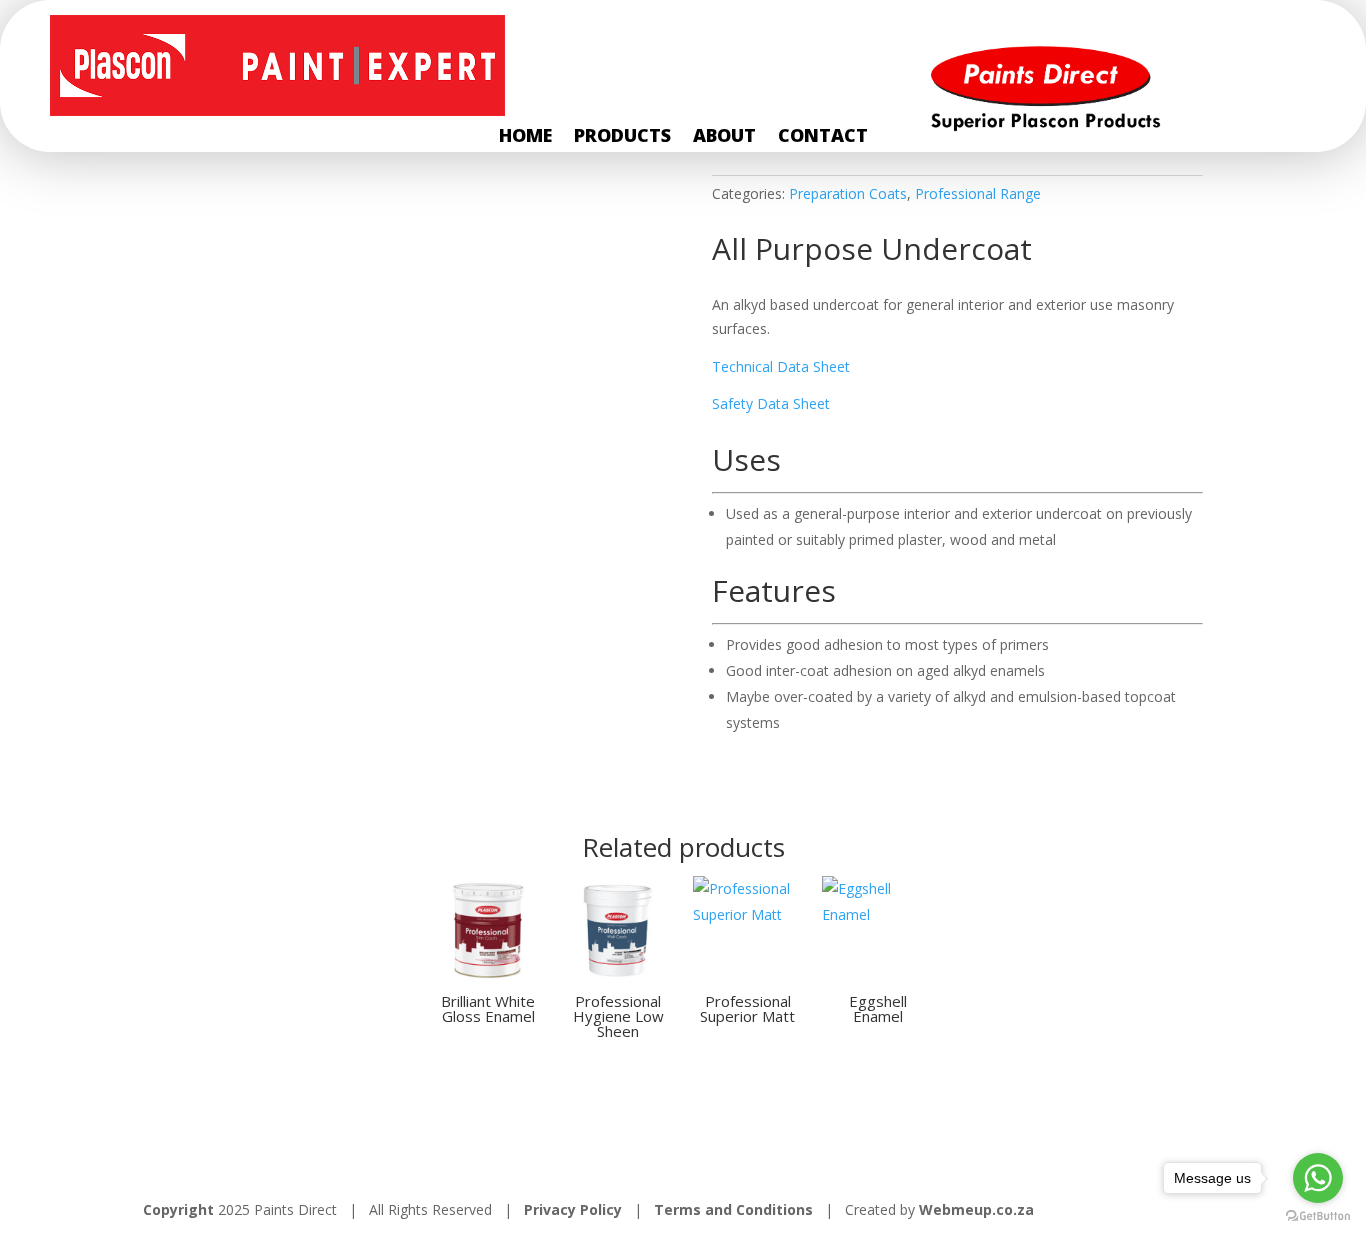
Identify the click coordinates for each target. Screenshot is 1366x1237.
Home (525, 137)
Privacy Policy (575, 1209)
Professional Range (978, 193)
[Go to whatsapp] (1318, 1178)
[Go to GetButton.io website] (1318, 1216)
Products (622, 137)
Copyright (178, 1209)
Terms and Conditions (733, 1209)
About (724, 137)
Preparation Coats (848, 193)
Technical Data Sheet (781, 366)
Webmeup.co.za (976, 1209)
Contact (823, 137)
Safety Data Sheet (771, 403)
